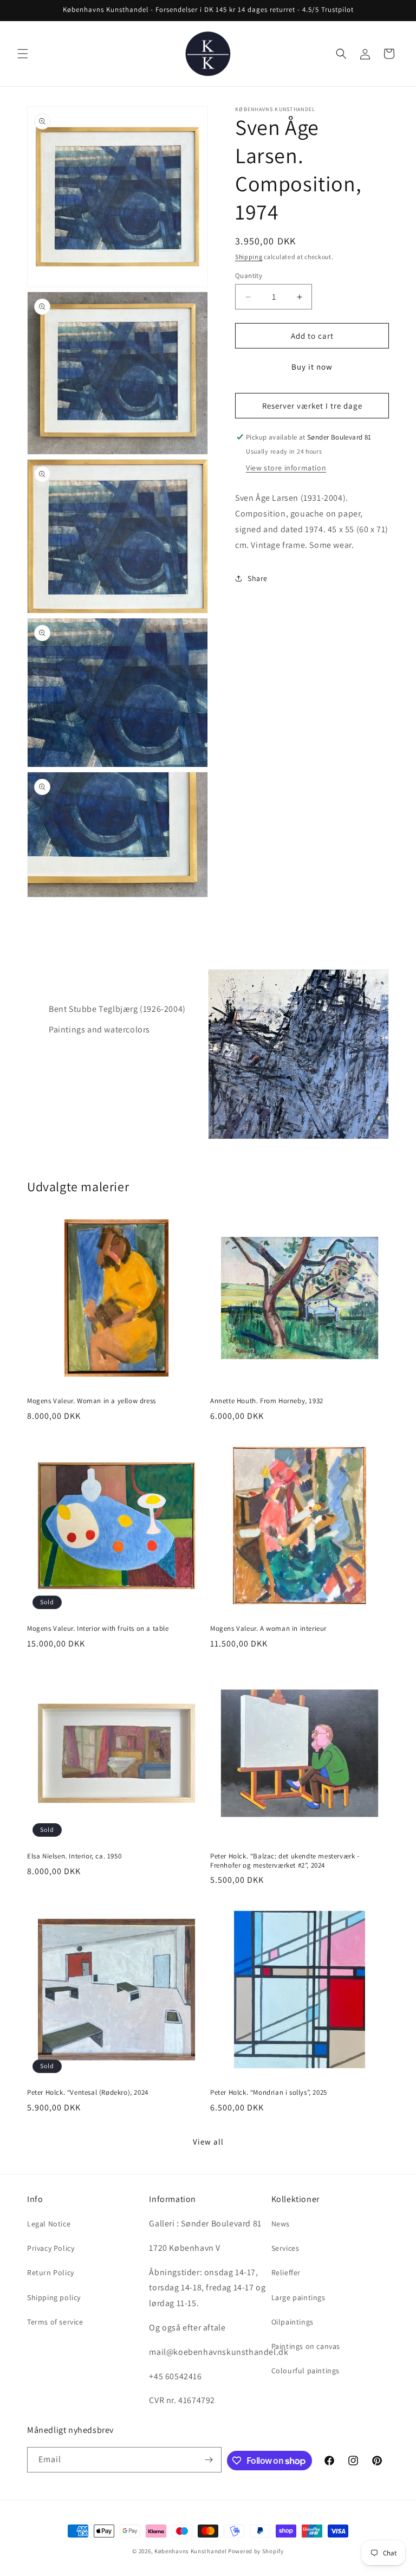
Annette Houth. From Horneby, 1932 (267, 1401)
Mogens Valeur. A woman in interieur (268, 1629)
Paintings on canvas (306, 2346)
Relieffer (286, 2272)
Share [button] (258, 578)
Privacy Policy (51, 2248)
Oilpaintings (292, 2322)
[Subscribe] (209, 2460)
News (281, 2224)
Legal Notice (49, 2224)
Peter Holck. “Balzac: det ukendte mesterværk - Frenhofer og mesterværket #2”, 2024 (285, 1861)
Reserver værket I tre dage (312, 406)
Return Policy (51, 2272)
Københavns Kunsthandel (190, 2551)
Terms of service (55, 2322)
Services (285, 2248)
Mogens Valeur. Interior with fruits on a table (98, 1629)
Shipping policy (54, 2297)
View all (208, 2142)
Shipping (249, 257)
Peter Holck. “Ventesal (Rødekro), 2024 (88, 2093)
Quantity (249, 276)
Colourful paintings (305, 2371)
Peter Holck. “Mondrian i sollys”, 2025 (269, 2093)
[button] (23, 54)
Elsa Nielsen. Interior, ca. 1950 (74, 1856)
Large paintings (298, 2297)
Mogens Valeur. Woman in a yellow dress (92, 1401)
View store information (286, 468)
